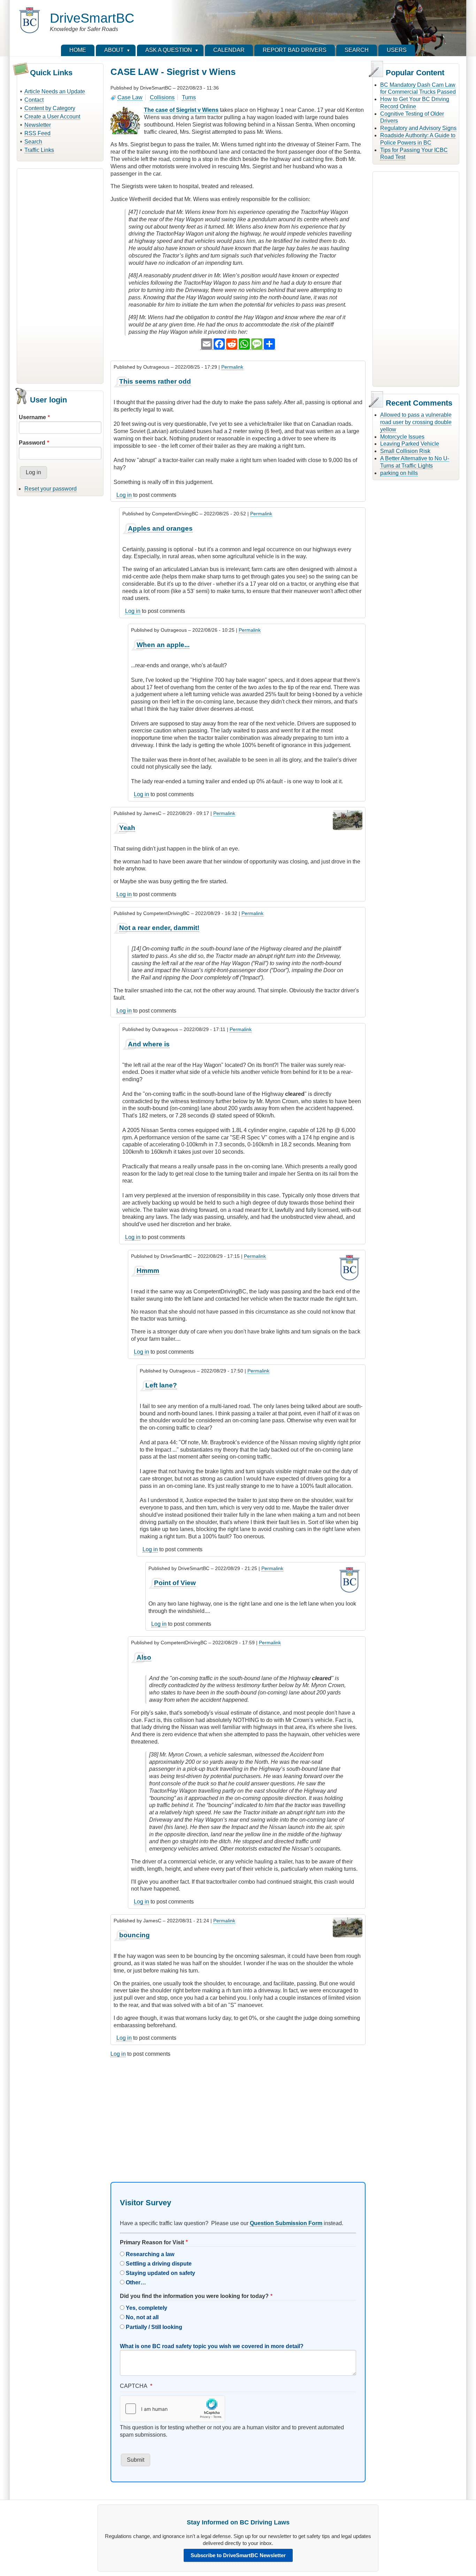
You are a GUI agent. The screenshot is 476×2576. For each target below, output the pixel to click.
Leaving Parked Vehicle (410, 444)
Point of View (175, 1583)
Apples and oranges (160, 528)
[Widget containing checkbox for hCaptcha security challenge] (172, 2409)
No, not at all (142, 2317)
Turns (189, 97)
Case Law (130, 97)
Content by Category (50, 108)
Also (144, 1657)
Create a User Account (52, 117)
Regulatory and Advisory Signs (418, 128)
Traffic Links (39, 150)
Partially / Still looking (154, 2327)
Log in (124, 495)
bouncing (135, 1935)
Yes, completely (147, 2308)
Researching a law (150, 2254)
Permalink (232, 367)
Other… (136, 2282)
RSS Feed (37, 133)
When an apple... (163, 645)
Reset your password (51, 489)
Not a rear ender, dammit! (159, 928)
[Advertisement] (60, 275)
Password (32, 443)
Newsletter (38, 125)
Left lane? (161, 1385)
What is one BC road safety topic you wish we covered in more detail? (212, 2346)
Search (33, 142)
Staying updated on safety (160, 2273)
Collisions (162, 97)
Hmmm (148, 1271)
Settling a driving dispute (159, 2264)
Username (32, 417)
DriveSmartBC (92, 18)
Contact (34, 100)
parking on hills (399, 473)
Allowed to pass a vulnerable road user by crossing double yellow (416, 422)
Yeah (127, 828)
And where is (149, 1044)
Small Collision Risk (405, 451)
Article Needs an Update (55, 91)
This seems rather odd (155, 381)
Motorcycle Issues (402, 437)
